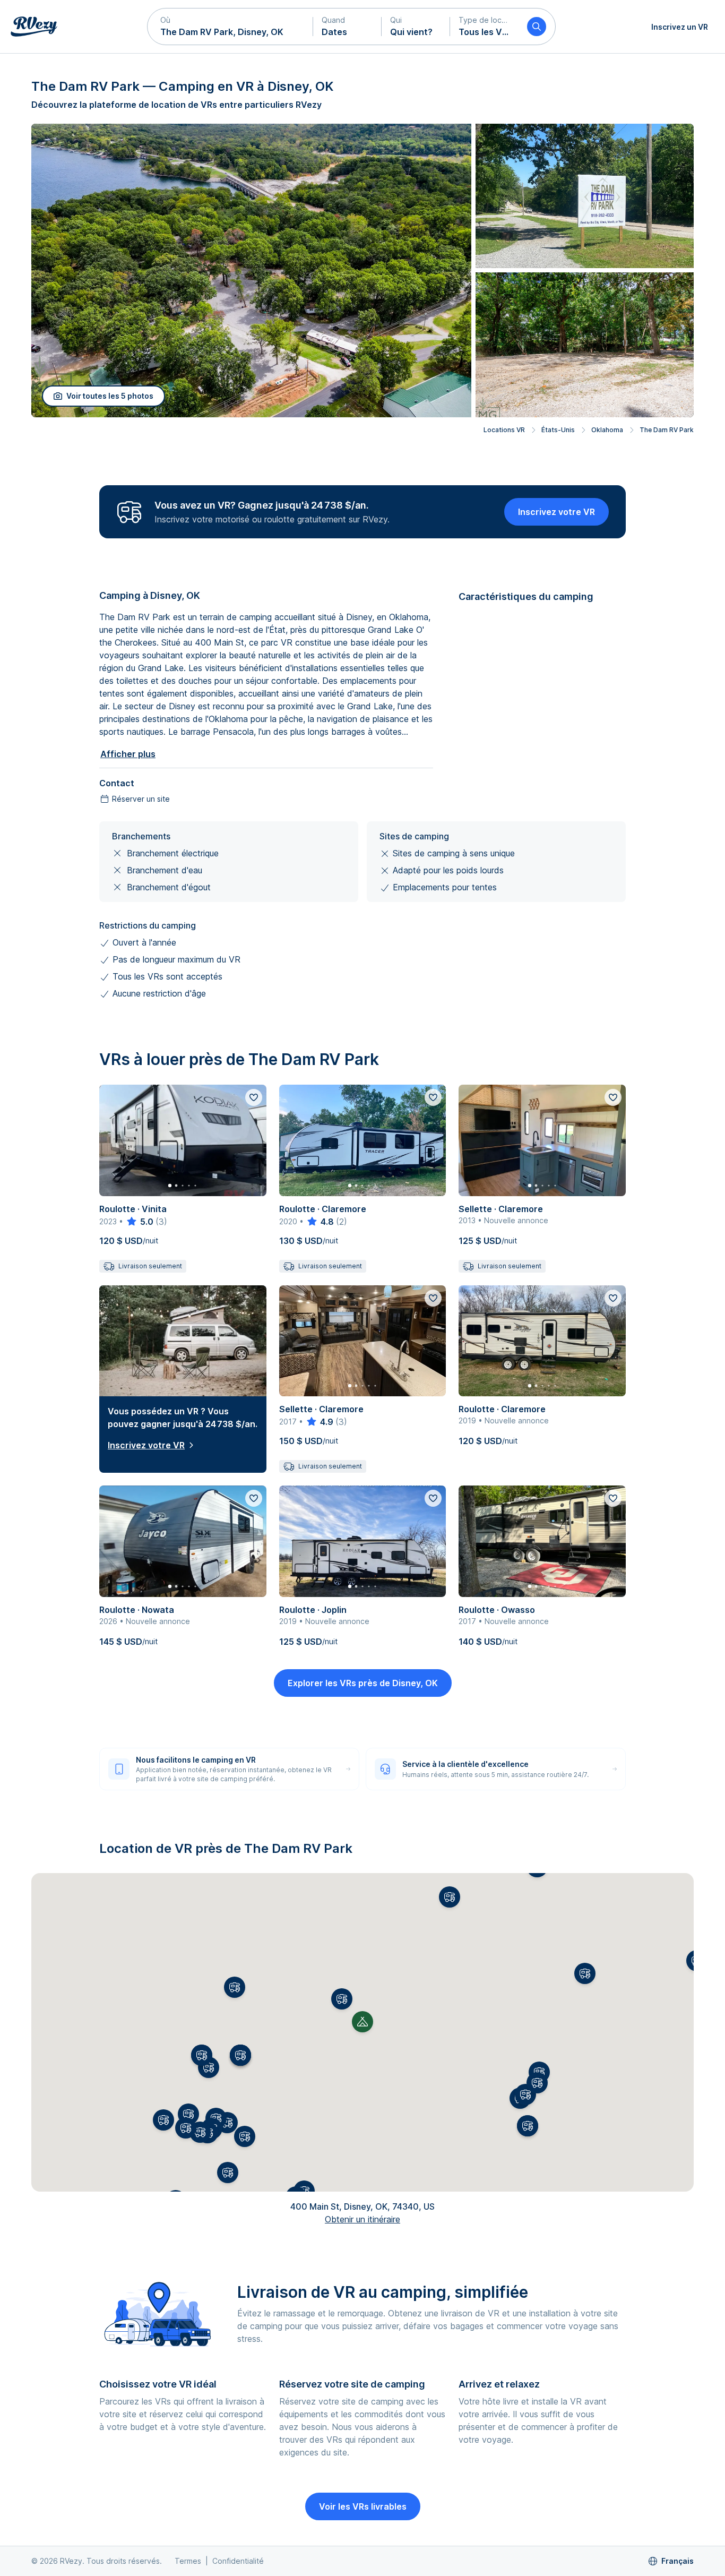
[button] (230, 27)
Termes (188, 2561)
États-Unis (558, 430)
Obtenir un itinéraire (362, 2219)
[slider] (139, 1222)
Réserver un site (141, 799)
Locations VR (504, 430)
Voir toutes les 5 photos (110, 396)
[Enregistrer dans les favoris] (254, 1097)
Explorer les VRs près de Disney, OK (363, 1683)
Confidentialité (238, 2561)
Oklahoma (607, 430)
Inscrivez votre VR (556, 512)
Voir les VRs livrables (363, 2506)
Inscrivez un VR (680, 27)
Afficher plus (128, 754)
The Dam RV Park (667, 430)
